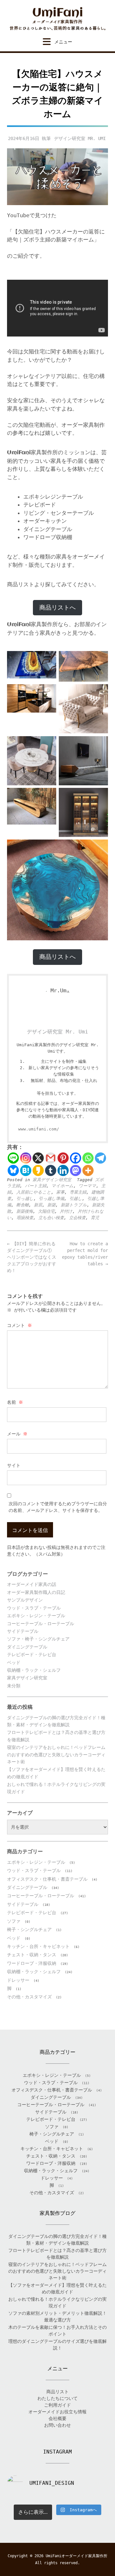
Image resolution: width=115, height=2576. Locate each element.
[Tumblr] (51, 1170)
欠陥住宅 (46, 1211)
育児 (95, 1218)
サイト (14, 1465)
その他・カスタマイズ (29, 1997)
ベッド (14, 1662)
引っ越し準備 (51, 1199)
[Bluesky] (13, 1170)
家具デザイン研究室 (52, 1180)
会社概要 (57, 2418)
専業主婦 (78, 1192)
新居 (38, 1205)
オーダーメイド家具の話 (32, 1584)
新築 (51, 1205)
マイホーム (62, 1186)
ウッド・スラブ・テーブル (34, 1608)
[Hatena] (26, 1170)
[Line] (13, 1158)
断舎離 (23, 1205)
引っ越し (25, 1199)
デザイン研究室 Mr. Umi (80, 138)
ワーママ (87, 1186)
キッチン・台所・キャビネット (38, 1946)
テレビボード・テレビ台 (32, 1654)
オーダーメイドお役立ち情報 (57, 2412)
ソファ (14, 1921)
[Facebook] (76, 1158)
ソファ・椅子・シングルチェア (38, 1639)
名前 (15, 1402)
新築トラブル (74, 1205)
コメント (19, 1325)
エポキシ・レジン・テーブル (36, 1616)
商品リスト (57, 2392)
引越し (76, 1199)
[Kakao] (38, 1170)
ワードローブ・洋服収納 (32, 1963)
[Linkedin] (63, 1170)
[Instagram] (26, 1158)
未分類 (14, 1686)
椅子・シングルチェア (29, 1929)
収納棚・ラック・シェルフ (34, 1670)
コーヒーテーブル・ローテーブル (41, 1624)
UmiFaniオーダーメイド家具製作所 (77, 2556)
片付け (66, 1211)
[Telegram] (100, 1158)
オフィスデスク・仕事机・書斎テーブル (47, 1879)
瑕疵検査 (25, 1218)
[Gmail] (51, 1158)
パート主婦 (36, 1186)
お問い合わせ (57, 2425)
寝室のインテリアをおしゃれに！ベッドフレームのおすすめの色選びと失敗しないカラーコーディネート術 (56, 1754)
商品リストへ (57, 607)
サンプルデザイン (25, 1600)
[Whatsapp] (88, 1158)
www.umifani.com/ (39, 1129)
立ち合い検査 (51, 1218)
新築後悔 (25, 1211)
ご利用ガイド (57, 2405)
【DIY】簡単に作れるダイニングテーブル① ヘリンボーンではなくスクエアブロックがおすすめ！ (32, 1257)
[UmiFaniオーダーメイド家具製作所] (57, 19)
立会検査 (77, 1218)
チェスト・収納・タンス (32, 1955)
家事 (60, 1192)
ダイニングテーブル (27, 1647)
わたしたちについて (57, 2398)
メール (17, 1434)
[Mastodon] (76, 1170)
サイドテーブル (23, 1631)
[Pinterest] (63, 1158)
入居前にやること (34, 1192)
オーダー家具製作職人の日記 (36, 1592)
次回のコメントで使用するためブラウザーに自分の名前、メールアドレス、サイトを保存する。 (58, 1507)
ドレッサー (18, 1980)
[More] (88, 1170)
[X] (38, 1158)
